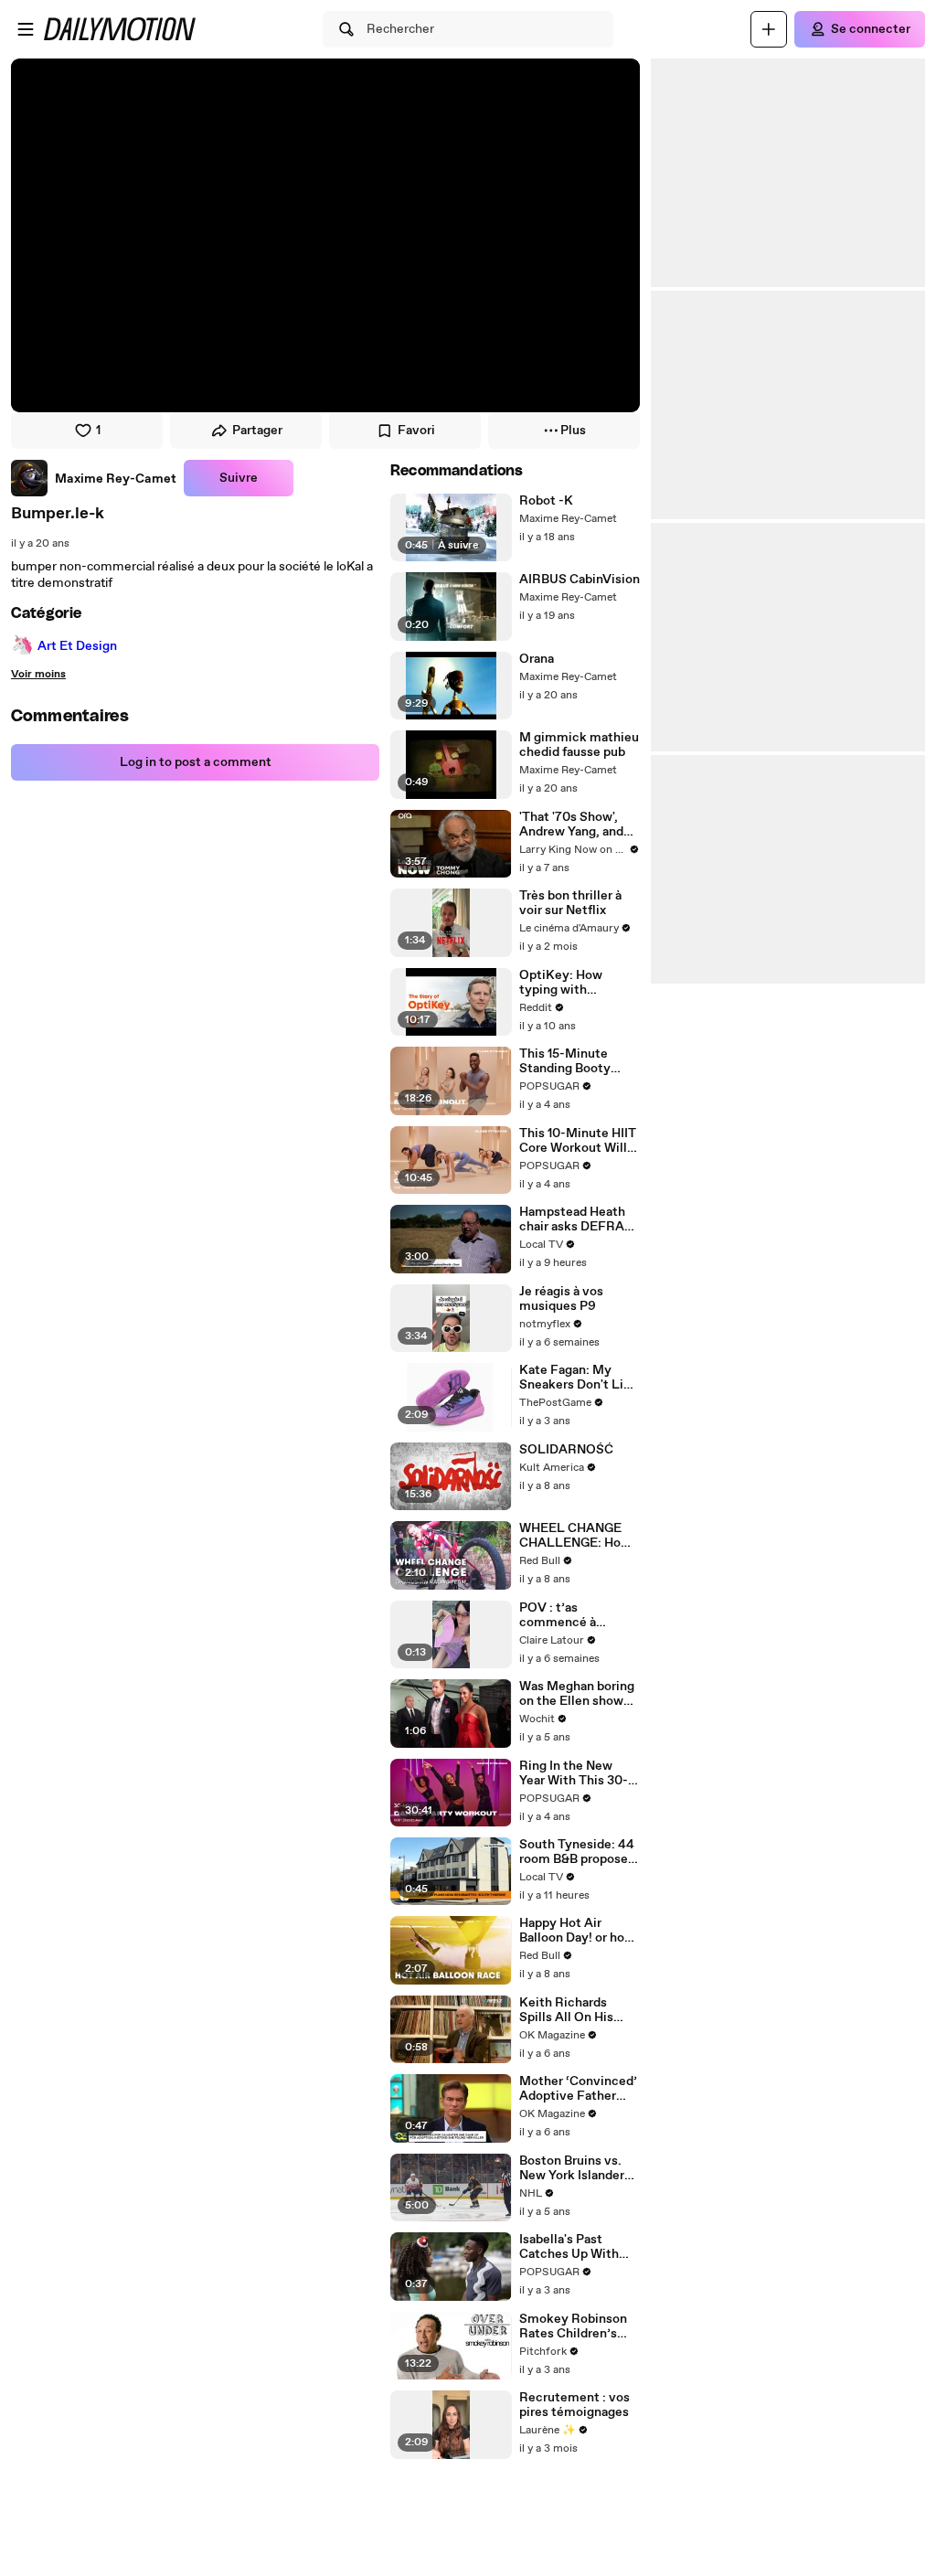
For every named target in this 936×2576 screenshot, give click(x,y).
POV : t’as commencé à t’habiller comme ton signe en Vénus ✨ (575, 1615)
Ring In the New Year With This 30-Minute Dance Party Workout (578, 1773)
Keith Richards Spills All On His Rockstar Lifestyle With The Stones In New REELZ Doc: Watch (575, 2010)
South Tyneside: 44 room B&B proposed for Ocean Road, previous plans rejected (577, 1852)
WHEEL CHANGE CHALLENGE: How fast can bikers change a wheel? (575, 1536)
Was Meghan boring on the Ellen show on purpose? (577, 1694)
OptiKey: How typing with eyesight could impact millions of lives (573, 983)
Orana (537, 659)
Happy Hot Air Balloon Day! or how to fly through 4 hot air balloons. (577, 1931)
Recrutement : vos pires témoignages (574, 2405)
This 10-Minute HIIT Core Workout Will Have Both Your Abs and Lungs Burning (578, 1141)
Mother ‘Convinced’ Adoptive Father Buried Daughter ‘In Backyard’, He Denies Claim (578, 2089)
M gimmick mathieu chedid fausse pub (579, 745)
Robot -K (546, 501)
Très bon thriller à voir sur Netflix (570, 903)
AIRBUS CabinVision (580, 580)
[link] (94, 478)
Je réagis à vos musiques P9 (561, 1299)
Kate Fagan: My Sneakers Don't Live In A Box (579, 1378)
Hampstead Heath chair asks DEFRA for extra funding (572, 1219)
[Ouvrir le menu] (26, 29)
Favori (416, 431)
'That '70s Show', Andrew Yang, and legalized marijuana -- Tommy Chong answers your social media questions (577, 825)
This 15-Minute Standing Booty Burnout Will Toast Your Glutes (573, 1061)
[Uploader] (769, 29)
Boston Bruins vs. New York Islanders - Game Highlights (579, 2168)
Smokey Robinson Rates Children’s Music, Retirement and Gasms (575, 2326)
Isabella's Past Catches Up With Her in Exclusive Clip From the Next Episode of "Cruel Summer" (575, 2247)
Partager (257, 431)
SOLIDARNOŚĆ (566, 1450)
